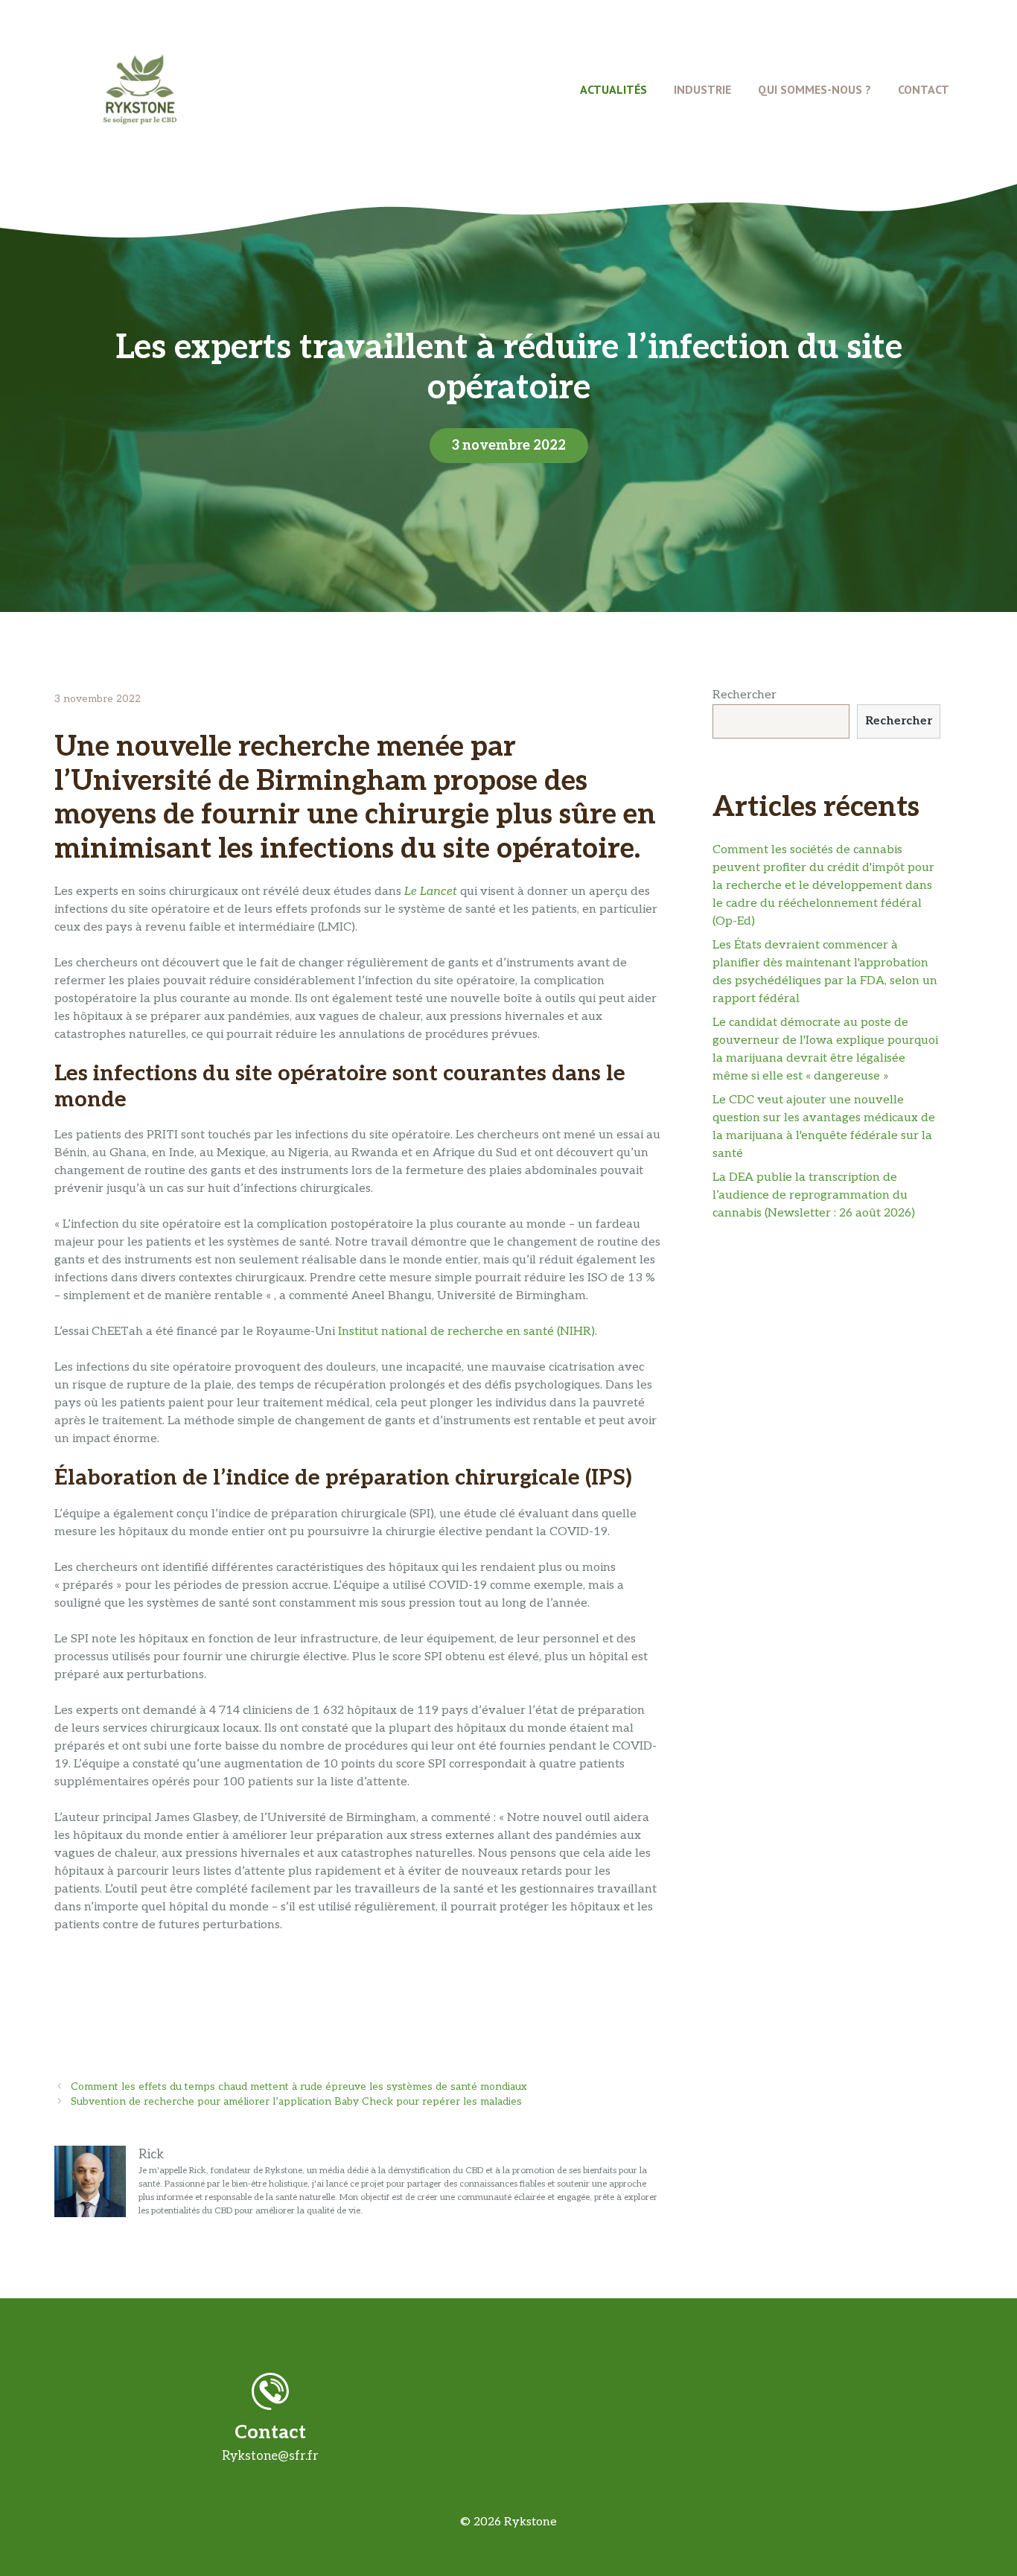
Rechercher (745, 695)
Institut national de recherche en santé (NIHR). (466, 1332)
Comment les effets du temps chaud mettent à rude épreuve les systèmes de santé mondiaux (299, 2087)
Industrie (702, 89)
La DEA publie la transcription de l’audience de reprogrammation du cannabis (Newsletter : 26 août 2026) (814, 1195)
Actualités (613, 89)
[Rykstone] (140, 89)
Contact (924, 89)
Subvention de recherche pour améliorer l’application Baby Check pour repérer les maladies (296, 2102)
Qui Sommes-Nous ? (814, 89)
